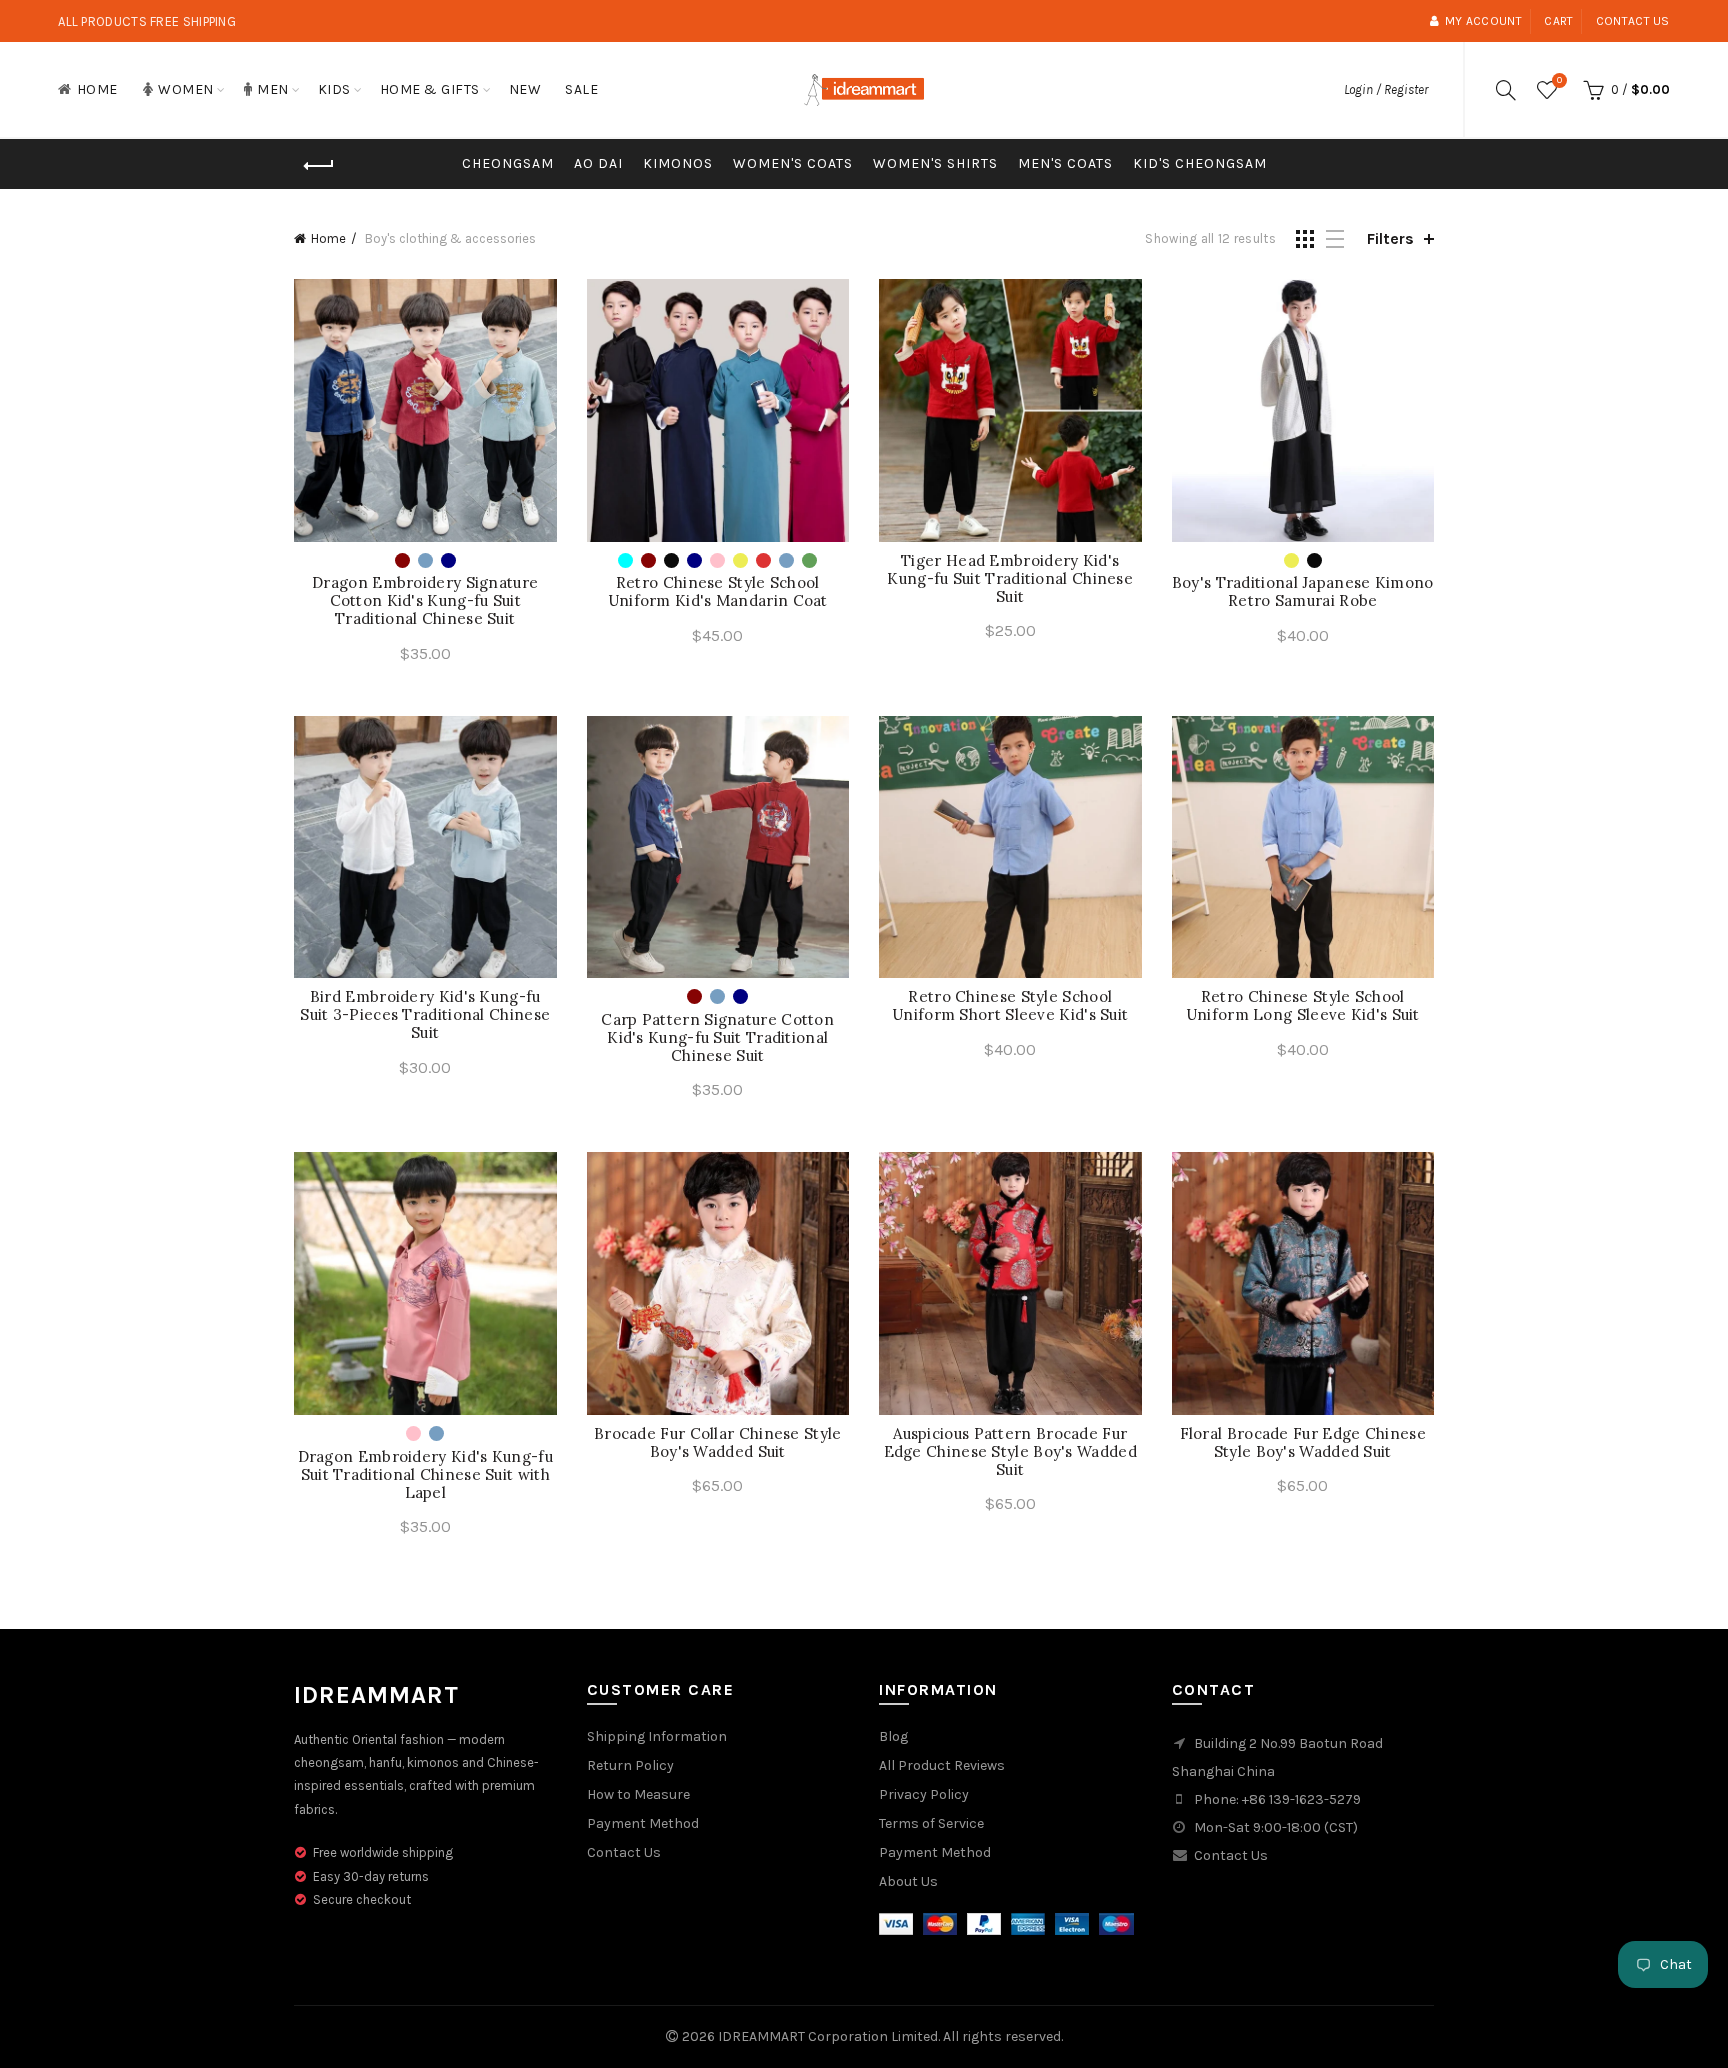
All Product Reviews (942, 1765)
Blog (893, 1736)
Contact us (1633, 21)
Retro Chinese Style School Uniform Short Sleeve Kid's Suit (1010, 1006)
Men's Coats (1065, 163)
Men (273, 89)
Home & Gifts (430, 89)
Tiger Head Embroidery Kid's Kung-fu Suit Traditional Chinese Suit (1010, 579)
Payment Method (643, 1823)
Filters (1390, 238)
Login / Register (1386, 89)
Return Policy (630, 1765)
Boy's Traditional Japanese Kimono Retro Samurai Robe (1303, 592)
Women (186, 89)
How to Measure (638, 1794)
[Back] (319, 166)
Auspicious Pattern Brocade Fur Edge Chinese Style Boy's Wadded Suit (1010, 1452)
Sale (581, 89)
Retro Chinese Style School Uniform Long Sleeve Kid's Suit (1303, 1006)
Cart (1558, 21)
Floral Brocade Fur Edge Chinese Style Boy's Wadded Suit (1303, 1443)
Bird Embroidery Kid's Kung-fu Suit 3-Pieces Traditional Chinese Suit (425, 1015)
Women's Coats (793, 163)
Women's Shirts (935, 163)
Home (97, 89)
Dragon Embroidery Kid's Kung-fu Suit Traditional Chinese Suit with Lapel (425, 1475)
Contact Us (624, 1852)
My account (1483, 21)
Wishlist (1559, 80)
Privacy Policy (924, 1794)
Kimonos (678, 163)
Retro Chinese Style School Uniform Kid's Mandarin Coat (718, 592)
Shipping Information (657, 1736)
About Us (908, 1881)
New (525, 89)
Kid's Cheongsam (1200, 163)
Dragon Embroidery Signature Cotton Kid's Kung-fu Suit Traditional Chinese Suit (425, 601)
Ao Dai (598, 163)
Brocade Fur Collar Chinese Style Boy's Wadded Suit (718, 1443)
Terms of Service (931, 1823)
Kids (334, 89)
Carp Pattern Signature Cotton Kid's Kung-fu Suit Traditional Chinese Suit (717, 1038)
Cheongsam (508, 163)
